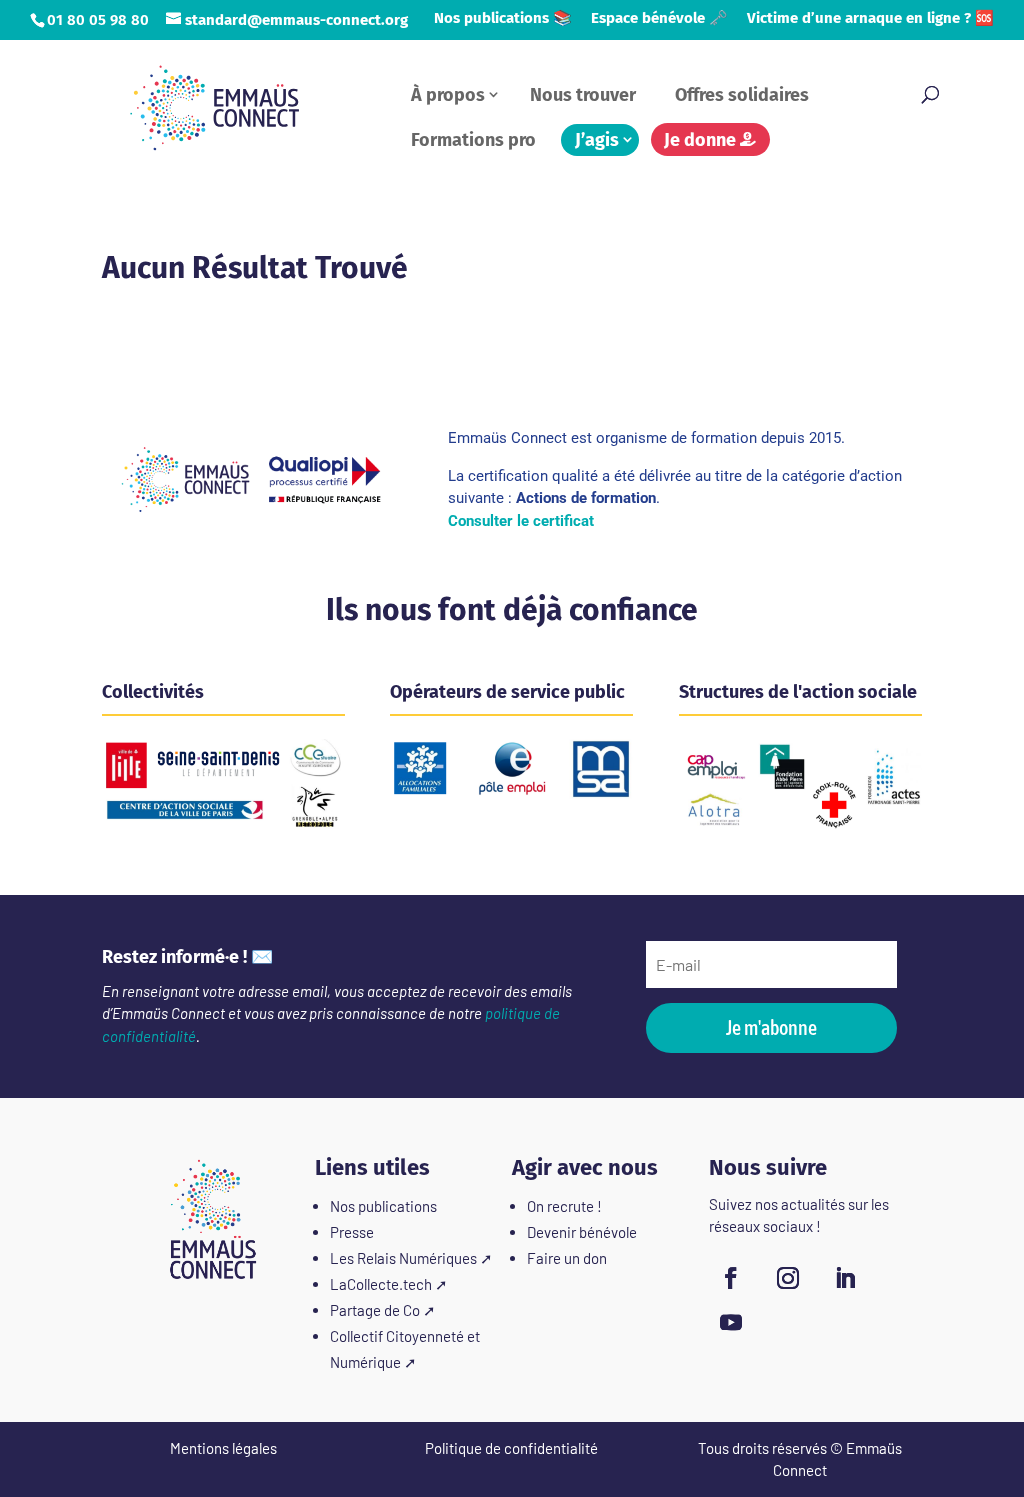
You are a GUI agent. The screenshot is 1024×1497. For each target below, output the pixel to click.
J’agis (597, 140)
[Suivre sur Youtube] (731, 1322)
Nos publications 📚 (503, 19)
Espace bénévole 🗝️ (659, 19)
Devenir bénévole (582, 1232)
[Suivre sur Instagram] (788, 1278)
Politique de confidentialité (511, 1448)
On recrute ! (564, 1206)
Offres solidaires (742, 95)
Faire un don (567, 1258)
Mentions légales (223, 1448)
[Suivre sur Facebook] (731, 1278)
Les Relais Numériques (403, 1258)
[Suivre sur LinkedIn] (845, 1278)
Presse (352, 1232)
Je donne (702, 140)
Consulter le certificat (521, 521)
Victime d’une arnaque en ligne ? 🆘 (870, 19)
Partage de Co (375, 1310)
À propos (448, 95)
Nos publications (383, 1206)
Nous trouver (583, 95)
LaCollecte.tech (381, 1284)
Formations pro (473, 140)
